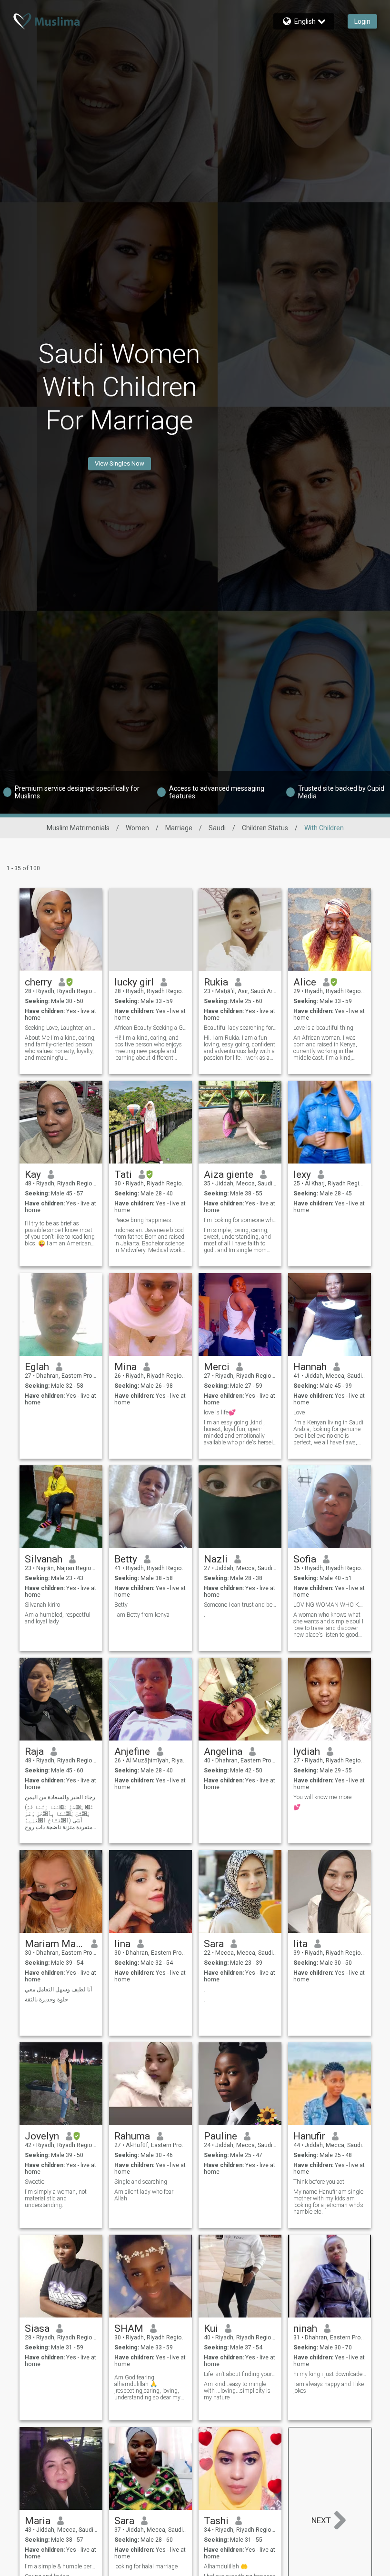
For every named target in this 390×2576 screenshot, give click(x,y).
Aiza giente (229, 1174)
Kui (211, 2328)
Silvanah (44, 1559)
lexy (302, 1174)
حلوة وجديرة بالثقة (46, 1999)
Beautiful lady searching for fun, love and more (240, 1028)
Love (299, 1412)
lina (122, 1944)
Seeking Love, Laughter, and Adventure (61, 1028)
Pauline (220, 2136)
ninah (305, 2328)
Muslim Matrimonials (78, 828)
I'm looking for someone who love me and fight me (240, 1220)
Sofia (305, 1559)
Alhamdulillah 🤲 (226, 2566)
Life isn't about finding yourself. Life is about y (240, 2374)
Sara (214, 1944)
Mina (125, 1367)
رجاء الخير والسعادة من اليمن (60, 1797)
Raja (34, 1751)
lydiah (307, 1751)
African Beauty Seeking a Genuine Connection (151, 1028)
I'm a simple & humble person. (61, 2566)
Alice (305, 982)
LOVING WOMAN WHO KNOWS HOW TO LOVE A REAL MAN (330, 1605)
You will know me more (322, 1797)
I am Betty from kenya (142, 1615)
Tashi (216, 2521)
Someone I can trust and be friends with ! (240, 1605)
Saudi (217, 828)
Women (137, 828)
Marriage (179, 828)
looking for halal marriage (146, 2566)
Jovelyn (42, 2136)
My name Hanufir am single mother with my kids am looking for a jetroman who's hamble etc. (328, 2202)
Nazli (216, 1559)
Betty (126, 1559)
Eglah (37, 1367)
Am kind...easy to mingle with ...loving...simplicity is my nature (237, 2391)
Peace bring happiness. (144, 1220)
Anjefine (132, 1751)
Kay (33, 1174)
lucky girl (134, 982)
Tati (123, 1174)
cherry (38, 982)
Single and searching (141, 2182)
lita (300, 1944)
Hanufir (309, 2136)
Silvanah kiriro (42, 1605)
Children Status (265, 828)
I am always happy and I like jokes (329, 2387)
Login (362, 21)
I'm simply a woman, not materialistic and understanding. (56, 2198)
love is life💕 (220, 1412)
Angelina (223, 1751)
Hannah (310, 1367)
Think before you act (319, 2182)
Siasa (37, 2328)
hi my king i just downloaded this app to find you (330, 2374)
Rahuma (132, 2136)
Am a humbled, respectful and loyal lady (58, 1618)
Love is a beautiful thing (323, 1028)
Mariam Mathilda (55, 1944)
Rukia (216, 982)
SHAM (129, 2328)
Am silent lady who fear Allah (144, 2195)
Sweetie (35, 2182)
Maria (38, 2521)
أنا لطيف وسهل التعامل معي (58, 1989)
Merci (217, 1367)
